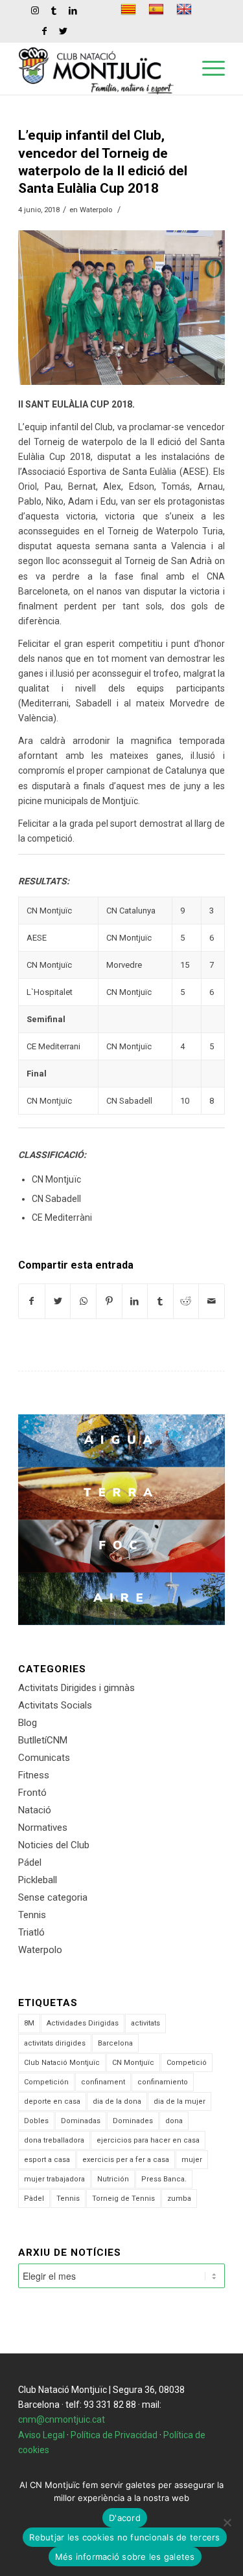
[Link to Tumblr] (54, 10)
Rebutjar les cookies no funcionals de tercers (124, 2537)
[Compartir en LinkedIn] (135, 1301)
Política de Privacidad (114, 2435)
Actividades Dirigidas (83, 2023)
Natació (35, 1810)
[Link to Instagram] (35, 10)
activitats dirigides (55, 2043)
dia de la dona (117, 2101)
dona (174, 2121)
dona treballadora (54, 2140)
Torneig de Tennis (123, 2199)
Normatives (43, 1828)
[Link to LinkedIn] (73, 10)
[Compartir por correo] (212, 1301)
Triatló (31, 1932)
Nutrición (113, 2179)
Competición (46, 2082)
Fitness (34, 1775)
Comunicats (44, 1758)
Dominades (133, 2121)
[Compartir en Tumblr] (160, 1301)
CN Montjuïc (133, 2063)
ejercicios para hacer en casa (148, 2140)
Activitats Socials (55, 1705)
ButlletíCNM (43, 1740)
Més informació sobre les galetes (125, 2557)
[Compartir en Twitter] (58, 1301)
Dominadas (81, 2121)
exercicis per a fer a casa (126, 2160)
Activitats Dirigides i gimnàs (76, 1688)
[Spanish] (158, 9)
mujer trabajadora (54, 2179)
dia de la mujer (179, 2101)
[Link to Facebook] (45, 31)
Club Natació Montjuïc (62, 2063)
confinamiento (163, 2082)
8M (29, 2023)
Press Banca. (164, 2179)
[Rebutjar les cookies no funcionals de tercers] (227, 2522)
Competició (187, 2063)
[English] (186, 9)
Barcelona (115, 2043)
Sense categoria (53, 1897)
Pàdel (34, 2199)
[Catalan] (130, 9)
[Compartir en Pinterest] (109, 1301)
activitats (145, 2023)
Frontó (32, 1793)
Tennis (32, 1915)
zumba (179, 2199)
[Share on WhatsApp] (83, 1301)
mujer (192, 2160)
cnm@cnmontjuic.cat (62, 2419)
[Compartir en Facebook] (32, 1301)
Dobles (36, 2121)
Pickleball (38, 1880)
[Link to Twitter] (64, 31)
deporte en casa (52, 2101)
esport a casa (47, 2160)
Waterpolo (96, 210)
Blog (28, 1723)
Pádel (30, 1862)
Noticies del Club (54, 1845)
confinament (103, 2082)
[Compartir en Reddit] (186, 1301)
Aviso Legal (41, 2435)
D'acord (125, 2518)
